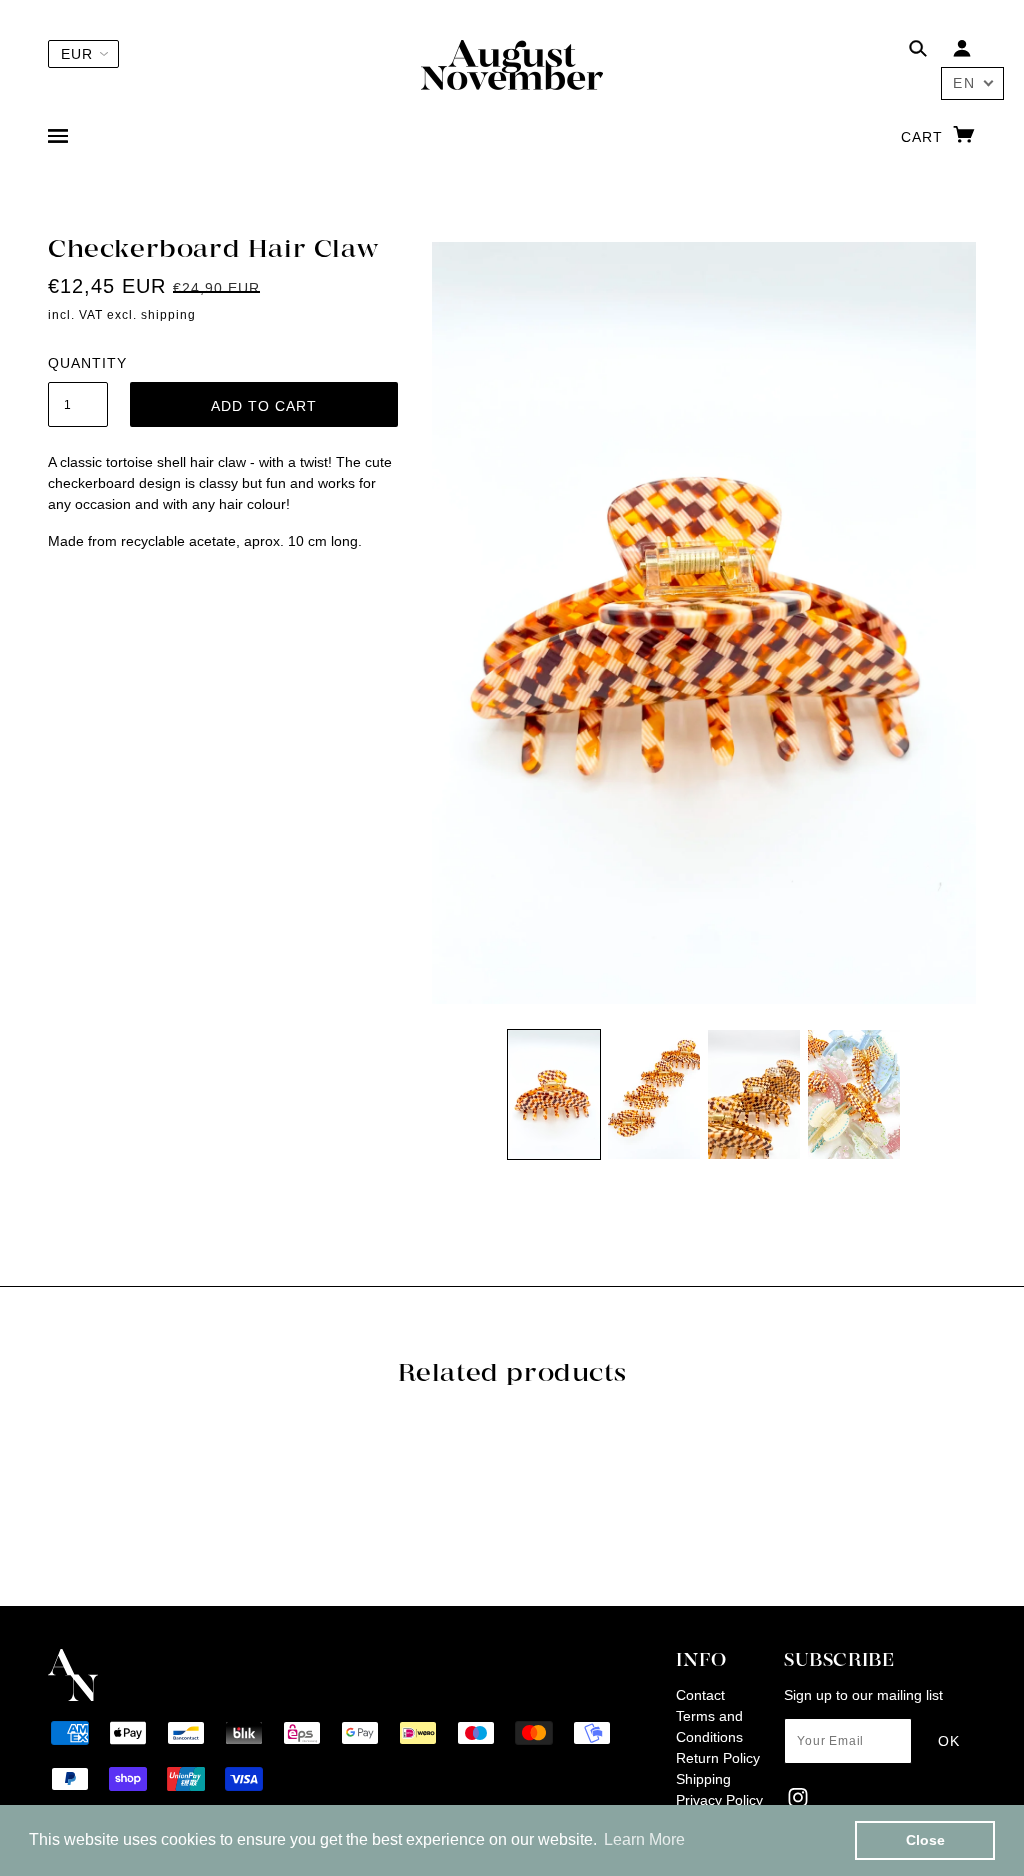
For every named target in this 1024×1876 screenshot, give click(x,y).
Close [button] (925, 1840)
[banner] (512, 64)
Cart (924, 137)
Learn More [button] (644, 1839)
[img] (918, 51)
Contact (700, 1695)
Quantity (78, 363)
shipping (168, 315)
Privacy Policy (719, 1800)
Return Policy (718, 1758)
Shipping (703, 1779)
